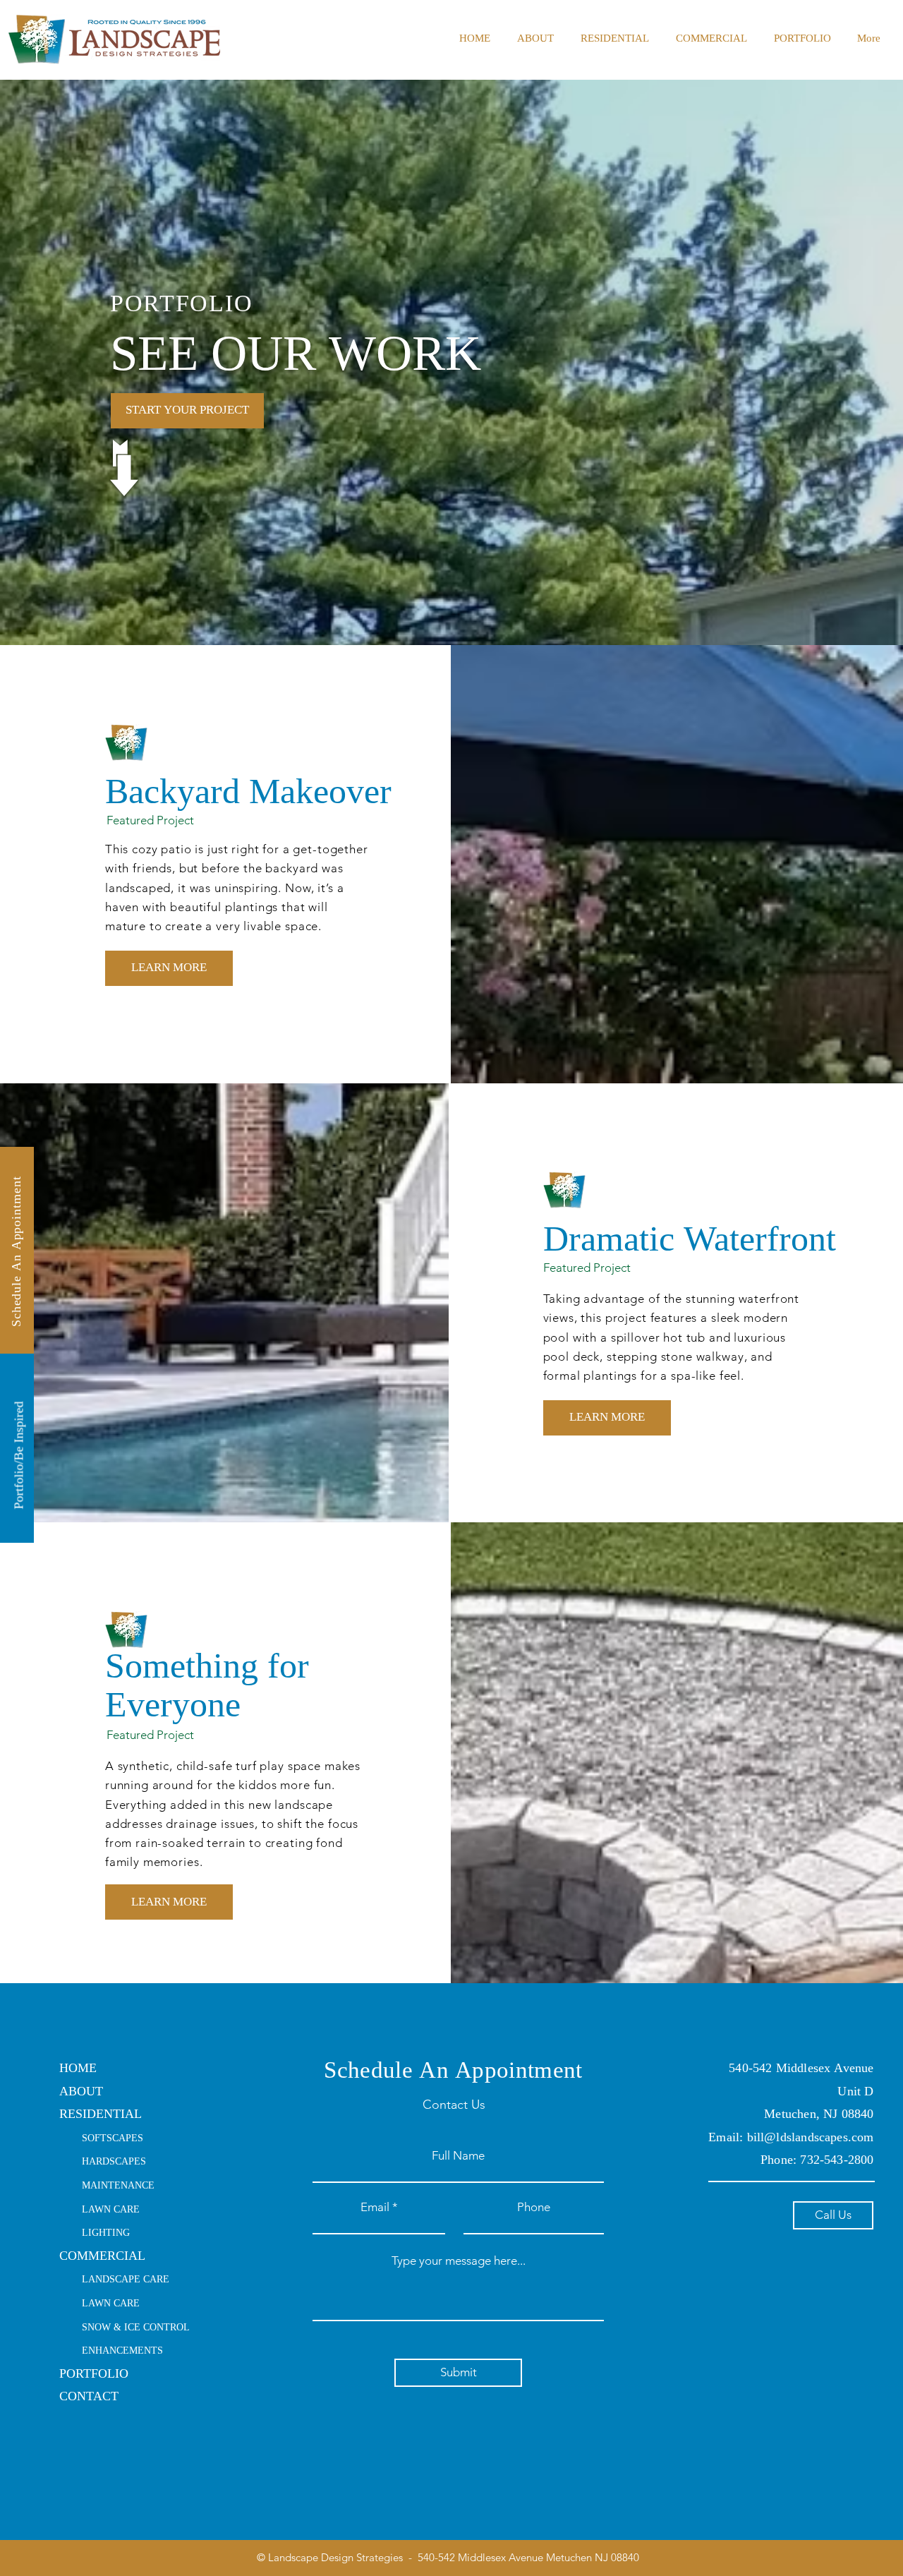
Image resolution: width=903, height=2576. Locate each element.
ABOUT (81, 2092)
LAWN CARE (111, 2210)
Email (375, 2207)
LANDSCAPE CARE (126, 2280)
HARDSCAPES (114, 2162)
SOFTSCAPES (113, 2139)
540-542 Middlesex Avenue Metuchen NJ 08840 (527, 2557)
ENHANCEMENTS (122, 2351)
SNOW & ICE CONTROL (136, 2328)
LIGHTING (106, 2233)
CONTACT (89, 2397)
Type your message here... (459, 2261)
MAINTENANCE (118, 2186)
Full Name (458, 2156)
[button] (615, 40)
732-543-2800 (837, 2161)
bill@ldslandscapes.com (811, 2138)
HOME (78, 2069)
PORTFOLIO (94, 2375)
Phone (534, 2207)
